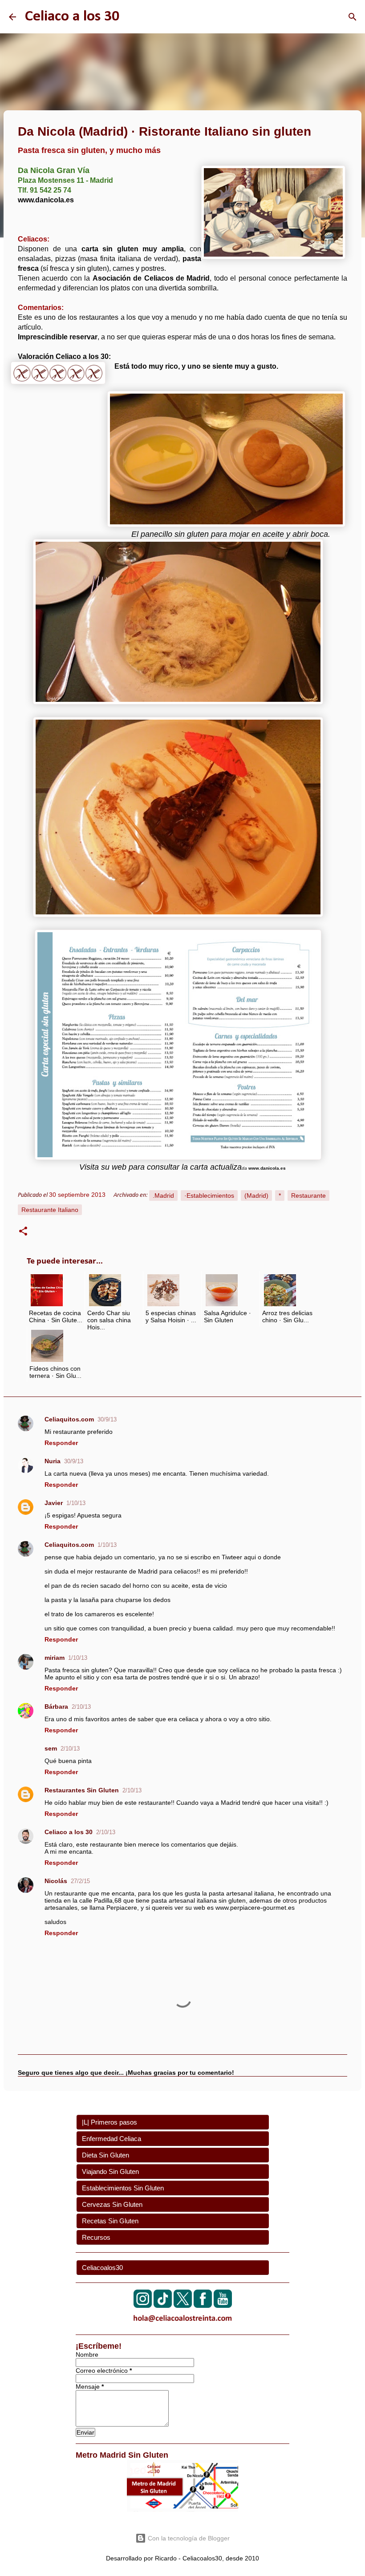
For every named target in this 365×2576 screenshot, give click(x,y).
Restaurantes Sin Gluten (82, 1790)
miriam (55, 1658)
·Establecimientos (209, 1195)
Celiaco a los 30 (72, 17)
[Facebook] (203, 2305)
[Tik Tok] (163, 2305)
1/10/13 (76, 1503)
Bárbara (56, 1707)
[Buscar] (353, 17)
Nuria (53, 1461)
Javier (54, 1503)
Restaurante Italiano (50, 1210)
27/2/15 (80, 1881)
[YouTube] (223, 2305)
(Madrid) (256, 1195)
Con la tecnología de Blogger (188, 2538)
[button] (23, 1232)
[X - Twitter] (183, 2305)
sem (51, 1748)
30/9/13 (107, 1419)
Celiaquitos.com (69, 1419)
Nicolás (56, 1881)
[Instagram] (143, 2305)
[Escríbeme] (182, 2324)
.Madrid (163, 1195)
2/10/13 (81, 1707)
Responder (61, 1443)
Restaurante (308, 1195)
